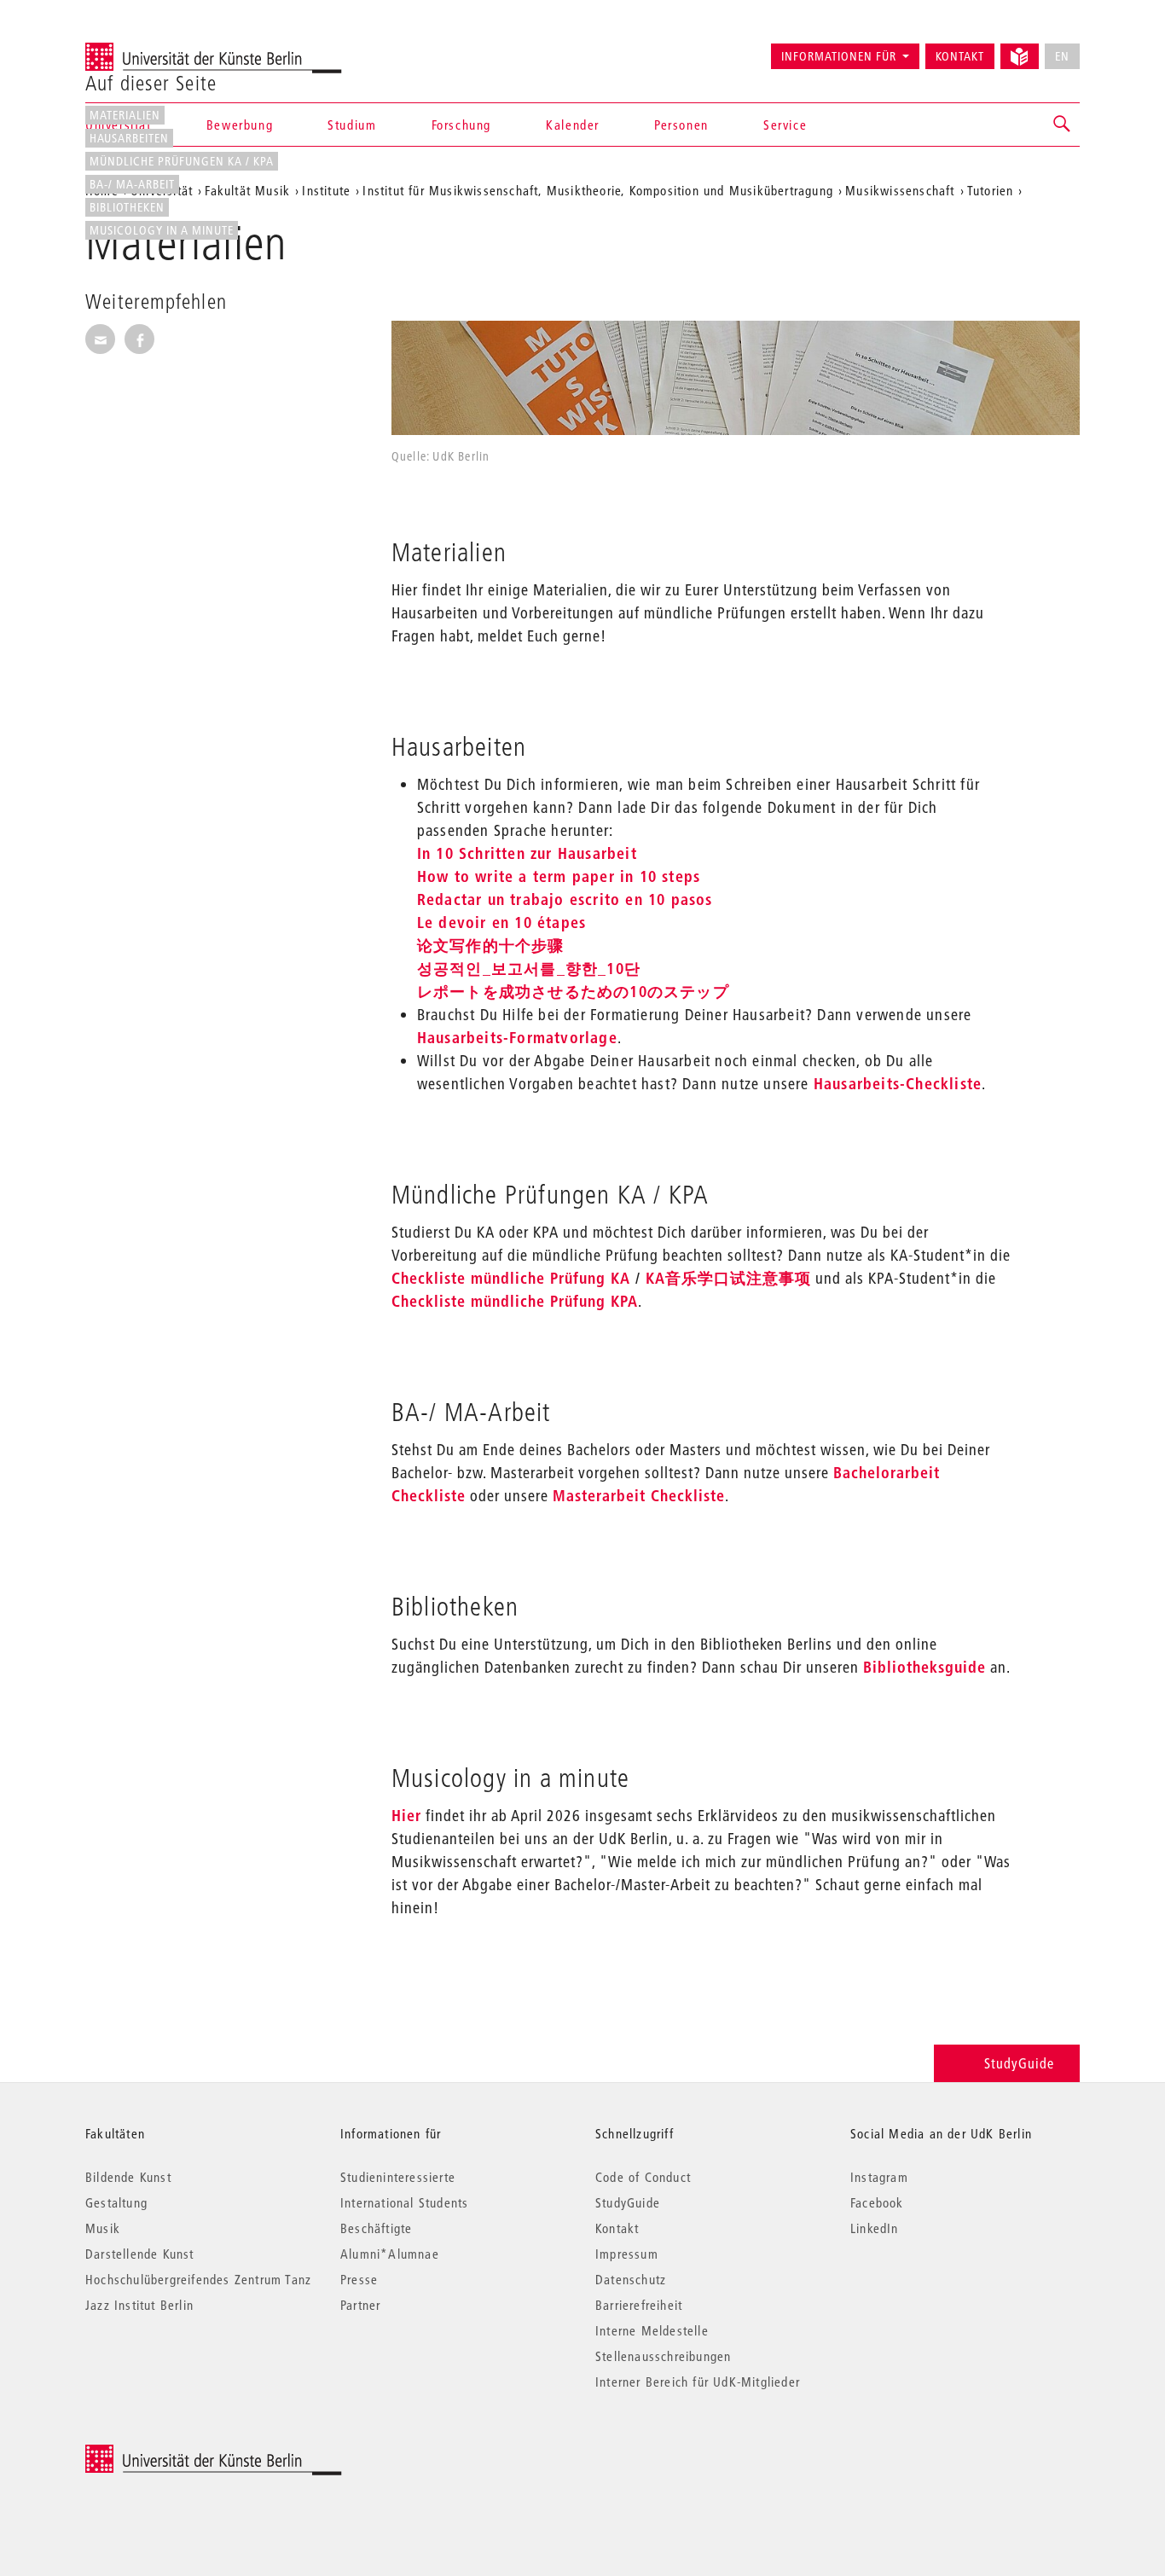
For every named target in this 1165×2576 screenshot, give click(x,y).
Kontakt (960, 56)
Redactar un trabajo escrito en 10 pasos (565, 899)
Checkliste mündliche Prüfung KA (511, 1278)
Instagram (879, 2177)
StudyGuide (1019, 2063)
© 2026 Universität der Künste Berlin (174, 2454)
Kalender (573, 125)
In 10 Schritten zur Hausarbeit (527, 853)
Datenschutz (631, 2279)
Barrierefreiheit (639, 2305)
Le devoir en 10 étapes (501, 922)
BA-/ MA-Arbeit (132, 184)
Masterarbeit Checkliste (639, 1496)
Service (785, 125)
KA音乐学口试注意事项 (728, 1278)
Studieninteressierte (398, 2177)
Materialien (125, 115)
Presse (359, 2279)
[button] (1063, 125)
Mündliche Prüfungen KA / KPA (182, 161)
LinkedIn (875, 2228)
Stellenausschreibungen (663, 2356)
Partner (360, 2305)
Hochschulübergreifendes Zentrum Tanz (198, 2279)
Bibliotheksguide (924, 1667)
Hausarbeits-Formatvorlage (517, 1038)
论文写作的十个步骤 (491, 946)
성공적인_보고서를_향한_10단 (529, 969)
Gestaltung (116, 2202)
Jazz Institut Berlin (139, 2305)
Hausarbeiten (129, 138)
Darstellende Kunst (140, 2254)
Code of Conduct (643, 2177)
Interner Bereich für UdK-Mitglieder (698, 2382)
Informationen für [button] (839, 56)
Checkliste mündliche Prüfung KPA (515, 1301)
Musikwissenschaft (900, 190)
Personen (681, 125)
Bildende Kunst (128, 2177)
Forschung (461, 125)
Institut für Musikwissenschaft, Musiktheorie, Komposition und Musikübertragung (598, 190)
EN (1062, 56)
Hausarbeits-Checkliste (898, 1084)
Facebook (877, 2202)
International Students (404, 2202)
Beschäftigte (376, 2228)
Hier (406, 1816)
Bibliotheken (127, 207)
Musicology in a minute (162, 230)
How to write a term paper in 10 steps (559, 876)
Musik (103, 2228)
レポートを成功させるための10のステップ (573, 992)
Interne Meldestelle (652, 2330)
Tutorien (991, 190)
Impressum (627, 2254)
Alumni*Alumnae (390, 2254)
